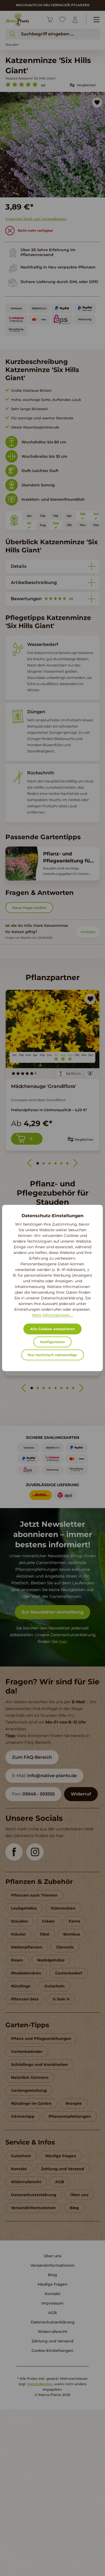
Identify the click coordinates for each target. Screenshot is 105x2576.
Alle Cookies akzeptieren (52, 1329)
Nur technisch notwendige (52, 1355)
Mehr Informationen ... (52, 1315)
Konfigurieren (52, 1342)
